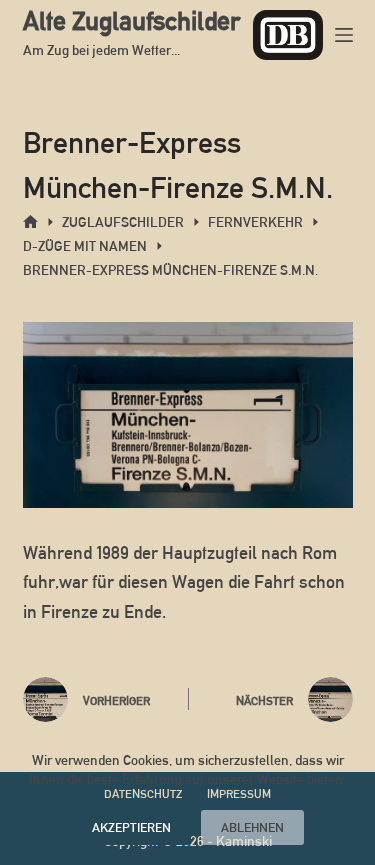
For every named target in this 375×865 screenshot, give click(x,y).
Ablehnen (252, 827)
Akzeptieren (131, 827)
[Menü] (344, 35)
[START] (30, 222)
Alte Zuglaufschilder (131, 21)
